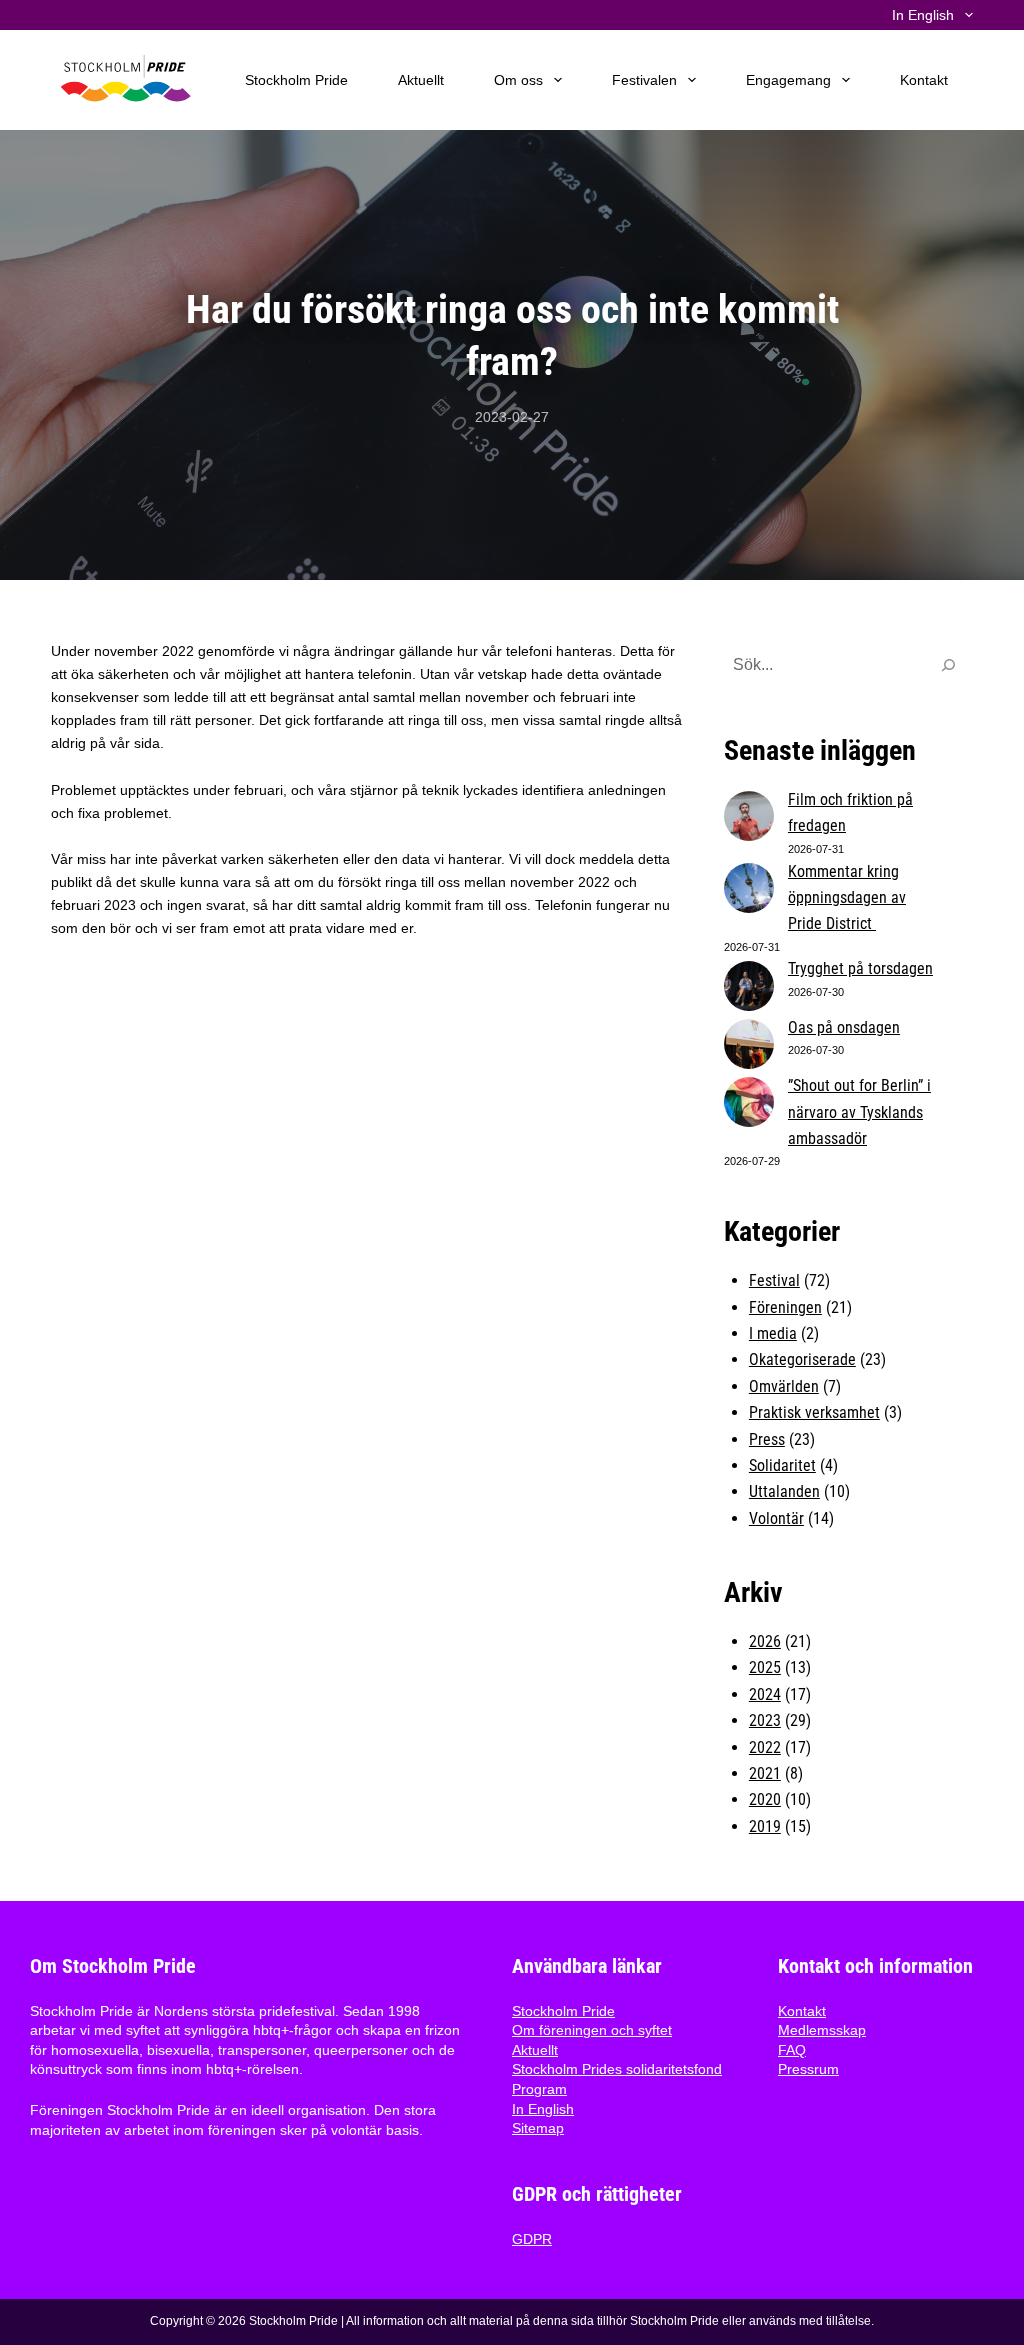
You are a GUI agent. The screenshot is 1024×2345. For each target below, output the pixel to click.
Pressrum (808, 2069)
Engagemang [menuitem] (788, 80)
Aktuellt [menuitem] (421, 80)
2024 (765, 1694)
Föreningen (785, 1307)
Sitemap (538, 2128)
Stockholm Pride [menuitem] (296, 80)
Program (539, 2089)
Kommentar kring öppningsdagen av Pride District (847, 898)
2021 (765, 1773)
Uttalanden (784, 1491)
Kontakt (802, 2011)
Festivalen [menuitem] (644, 80)
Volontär (776, 1518)
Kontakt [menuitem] (924, 80)
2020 (765, 1799)
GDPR (532, 2239)
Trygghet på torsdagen (860, 968)
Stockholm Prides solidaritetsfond (617, 2069)
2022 (765, 1747)
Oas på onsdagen (844, 1027)
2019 (765, 1826)
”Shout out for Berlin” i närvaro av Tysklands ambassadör (859, 1112)
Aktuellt (535, 2050)
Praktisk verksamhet (814, 1412)
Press (767, 1439)
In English (543, 2109)
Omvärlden (784, 1386)
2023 (765, 1720)
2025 (765, 1667)
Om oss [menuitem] (518, 80)
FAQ (792, 2050)
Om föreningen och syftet (592, 2030)
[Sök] (948, 665)
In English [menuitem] (923, 15)
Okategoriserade (802, 1359)
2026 (765, 1641)
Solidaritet (782, 1465)
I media (773, 1333)
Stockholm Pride (563, 2011)
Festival (774, 1280)
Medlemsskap (822, 2030)
